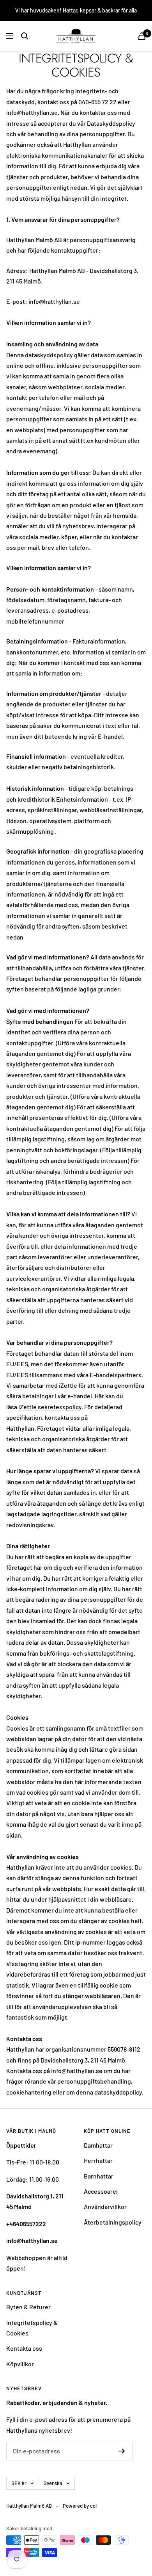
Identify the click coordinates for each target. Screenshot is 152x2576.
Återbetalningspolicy (113, 2222)
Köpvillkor (20, 2364)
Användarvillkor (105, 2206)
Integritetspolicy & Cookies (32, 2328)
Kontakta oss (24, 2348)
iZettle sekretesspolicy (50, 1407)
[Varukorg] (142, 36)
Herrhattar (98, 2160)
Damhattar (98, 2145)
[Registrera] (122, 2451)
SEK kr (19, 2483)
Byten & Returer (28, 2307)
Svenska (53, 2483)
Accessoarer (101, 2191)
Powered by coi (80, 2506)
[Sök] (25, 36)
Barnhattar (99, 2176)
